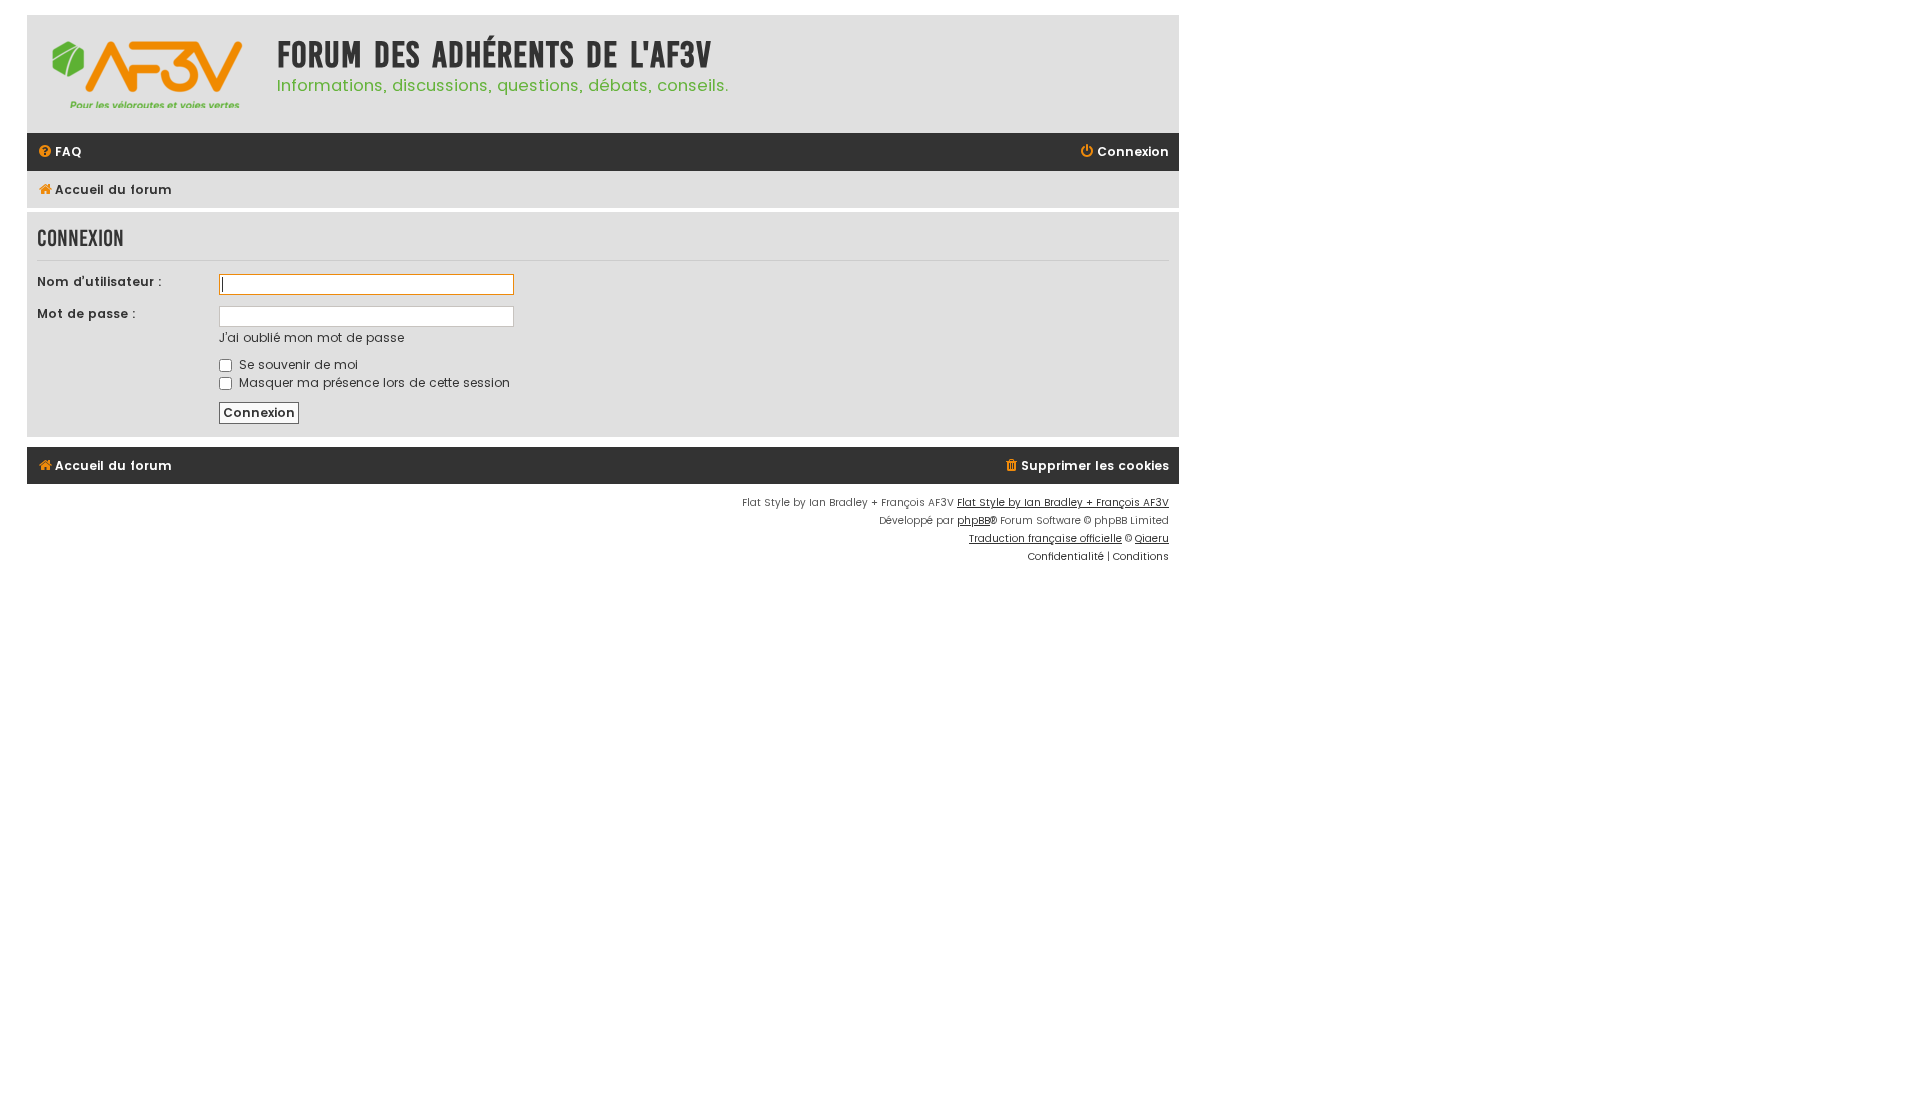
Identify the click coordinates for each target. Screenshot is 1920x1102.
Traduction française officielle (1045, 538)
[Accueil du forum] (147, 74)
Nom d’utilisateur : (99, 281)
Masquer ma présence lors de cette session (372, 382)
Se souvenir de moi (296, 364)
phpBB (973, 520)
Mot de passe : (86, 313)
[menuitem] (59, 152)
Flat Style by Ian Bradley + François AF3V (1063, 502)
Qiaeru (1152, 538)
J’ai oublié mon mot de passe (311, 337)
